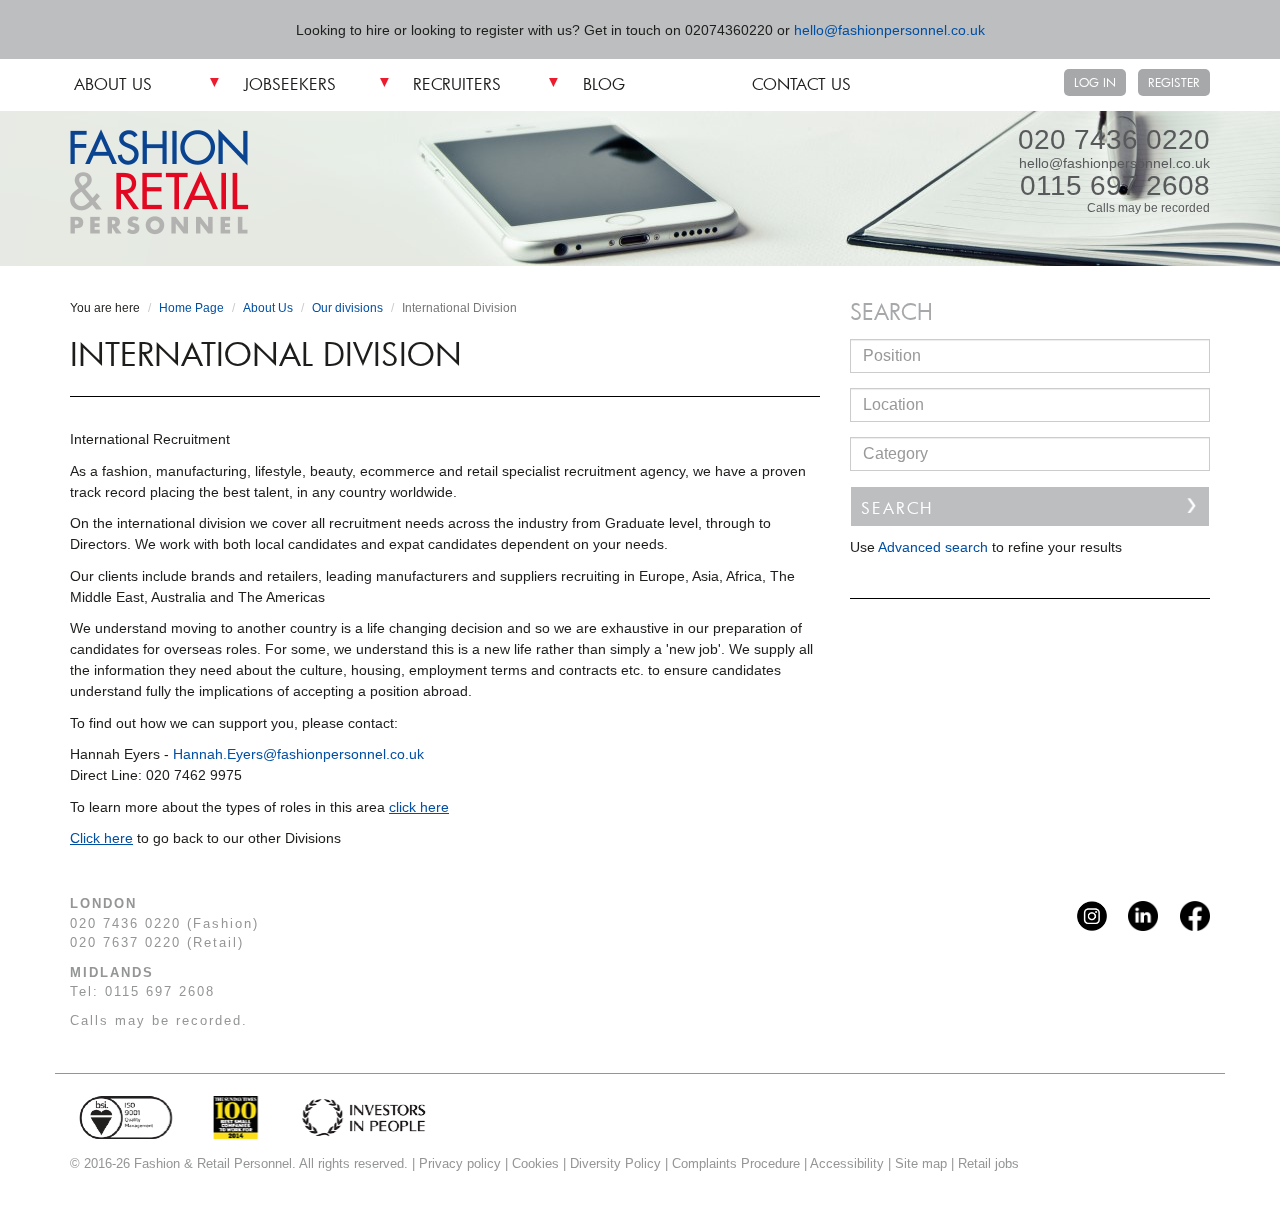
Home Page (191, 308)
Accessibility (847, 1163)
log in (1095, 82)
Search (897, 507)
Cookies (535, 1163)
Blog (604, 83)
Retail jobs (988, 1163)
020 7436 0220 (1114, 140)
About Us (113, 83)
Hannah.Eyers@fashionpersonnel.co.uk (298, 754)
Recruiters (457, 83)
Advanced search (933, 547)
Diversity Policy (615, 1163)
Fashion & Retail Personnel (159, 182)
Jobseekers (290, 83)
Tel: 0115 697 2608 (142, 991)
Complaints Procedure (736, 1163)
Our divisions (347, 308)
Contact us (801, 83)
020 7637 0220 (125, 942)
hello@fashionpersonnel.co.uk (889, 30)
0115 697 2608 (1115, 186)
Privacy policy (460, 1163)
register (1174, 82)
